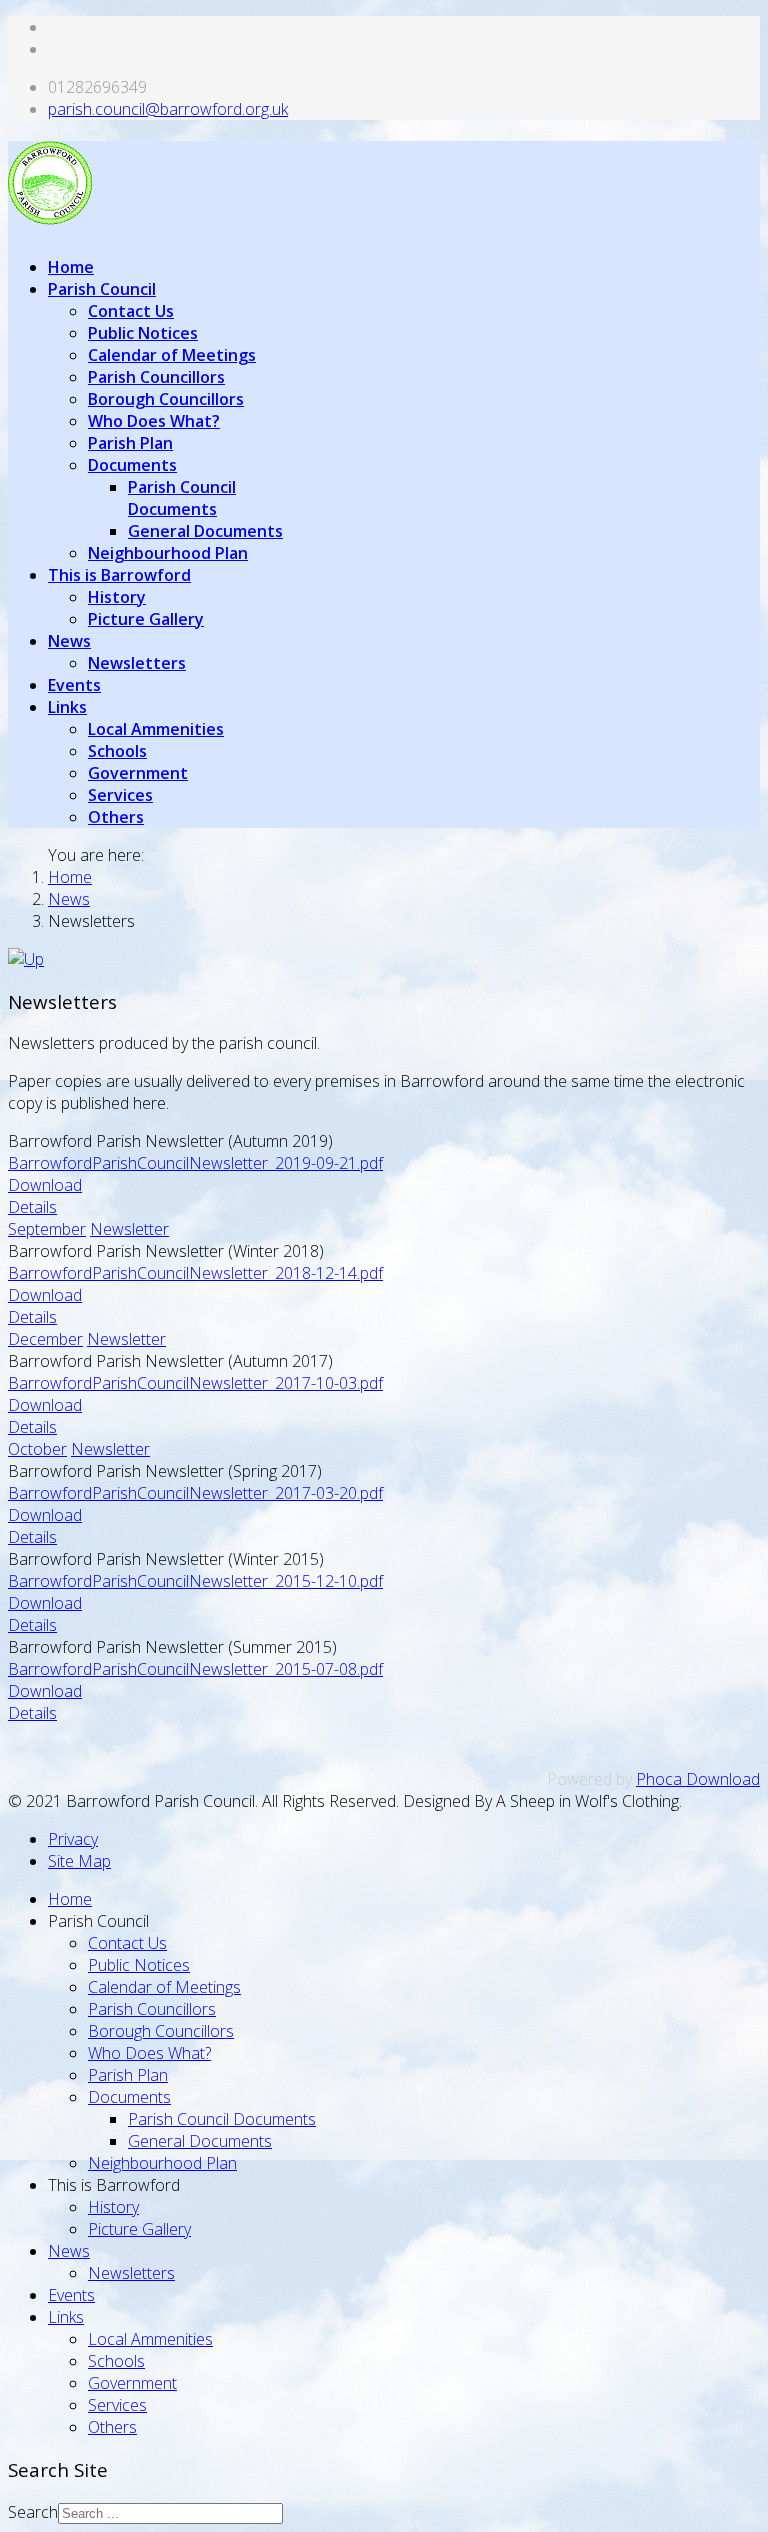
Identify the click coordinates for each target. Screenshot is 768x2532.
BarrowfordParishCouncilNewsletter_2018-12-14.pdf (195, 1273)
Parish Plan (130, 443)
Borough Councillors (166, 399)
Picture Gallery (146, 619)
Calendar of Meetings (172, 355)
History (117, 597)
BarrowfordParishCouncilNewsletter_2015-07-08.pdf (195, 1669)
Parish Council (102, 289)
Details (32, 1207)
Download (45, 1185)
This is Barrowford (119, 575)
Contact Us (131, 311)
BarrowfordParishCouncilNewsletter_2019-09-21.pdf (195, 1163)
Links (67, 707)
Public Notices (143, 333)
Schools (117, 751)
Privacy (73, 1839)
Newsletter (129, 1229)
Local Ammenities (156, 729)
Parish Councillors (156, 377)
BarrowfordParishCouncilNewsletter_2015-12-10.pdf (195, 1581)
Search (33, 2512)
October (37, 1449)
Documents (132, 465)
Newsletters (137, 663)
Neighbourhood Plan (168, 553)
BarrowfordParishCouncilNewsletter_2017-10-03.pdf (195, 1383)
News (69, 641)
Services (120, 795)
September (47, 1229)
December (45, 1339)
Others (116, 817)
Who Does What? (154, 421)
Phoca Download (698, 1779)
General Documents (205, 531)
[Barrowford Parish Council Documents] (26, 959)
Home (71, 267)
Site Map (79, 1861)
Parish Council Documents (182, 498)
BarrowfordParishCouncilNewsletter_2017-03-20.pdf (195, 1493)
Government (138, 773)
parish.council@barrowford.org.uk (168, 109)
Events (74, 685)
